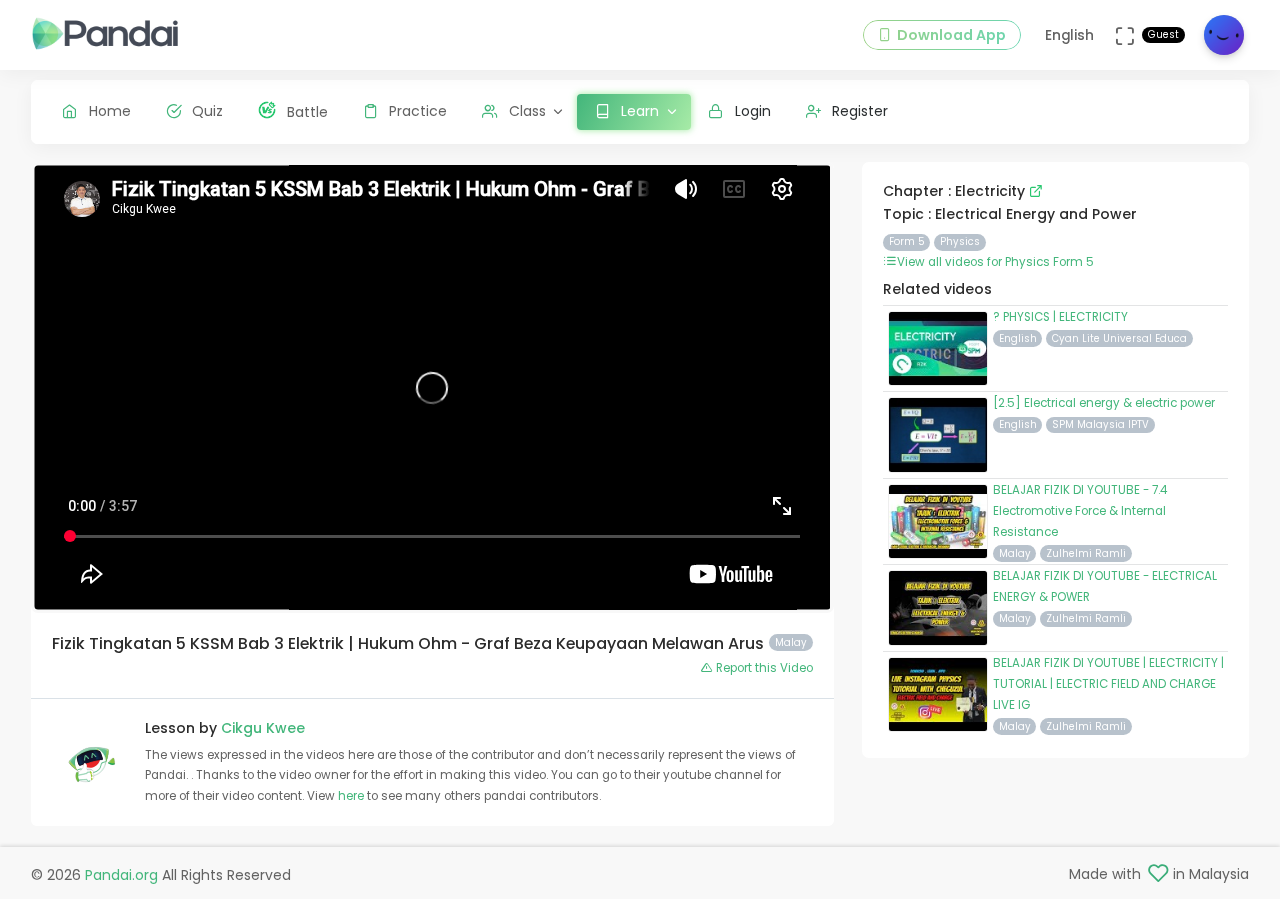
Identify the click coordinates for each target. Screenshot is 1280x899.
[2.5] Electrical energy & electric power (1104, 403)
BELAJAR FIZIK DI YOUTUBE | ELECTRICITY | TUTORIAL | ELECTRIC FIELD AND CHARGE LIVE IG (1108, 684)
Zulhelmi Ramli (1086, 553)
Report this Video (763, 668)
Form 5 (907, 241)
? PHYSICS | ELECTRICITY (1060, 317)
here (352, 796)
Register (860, 111)
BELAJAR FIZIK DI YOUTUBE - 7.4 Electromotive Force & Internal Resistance (1080, 511)
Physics (960, 241)
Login (753, 111)
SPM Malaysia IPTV (1100, 424)
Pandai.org (121, 875)
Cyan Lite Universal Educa (1119, 338)
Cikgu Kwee (263, 728)
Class (527, 111)
